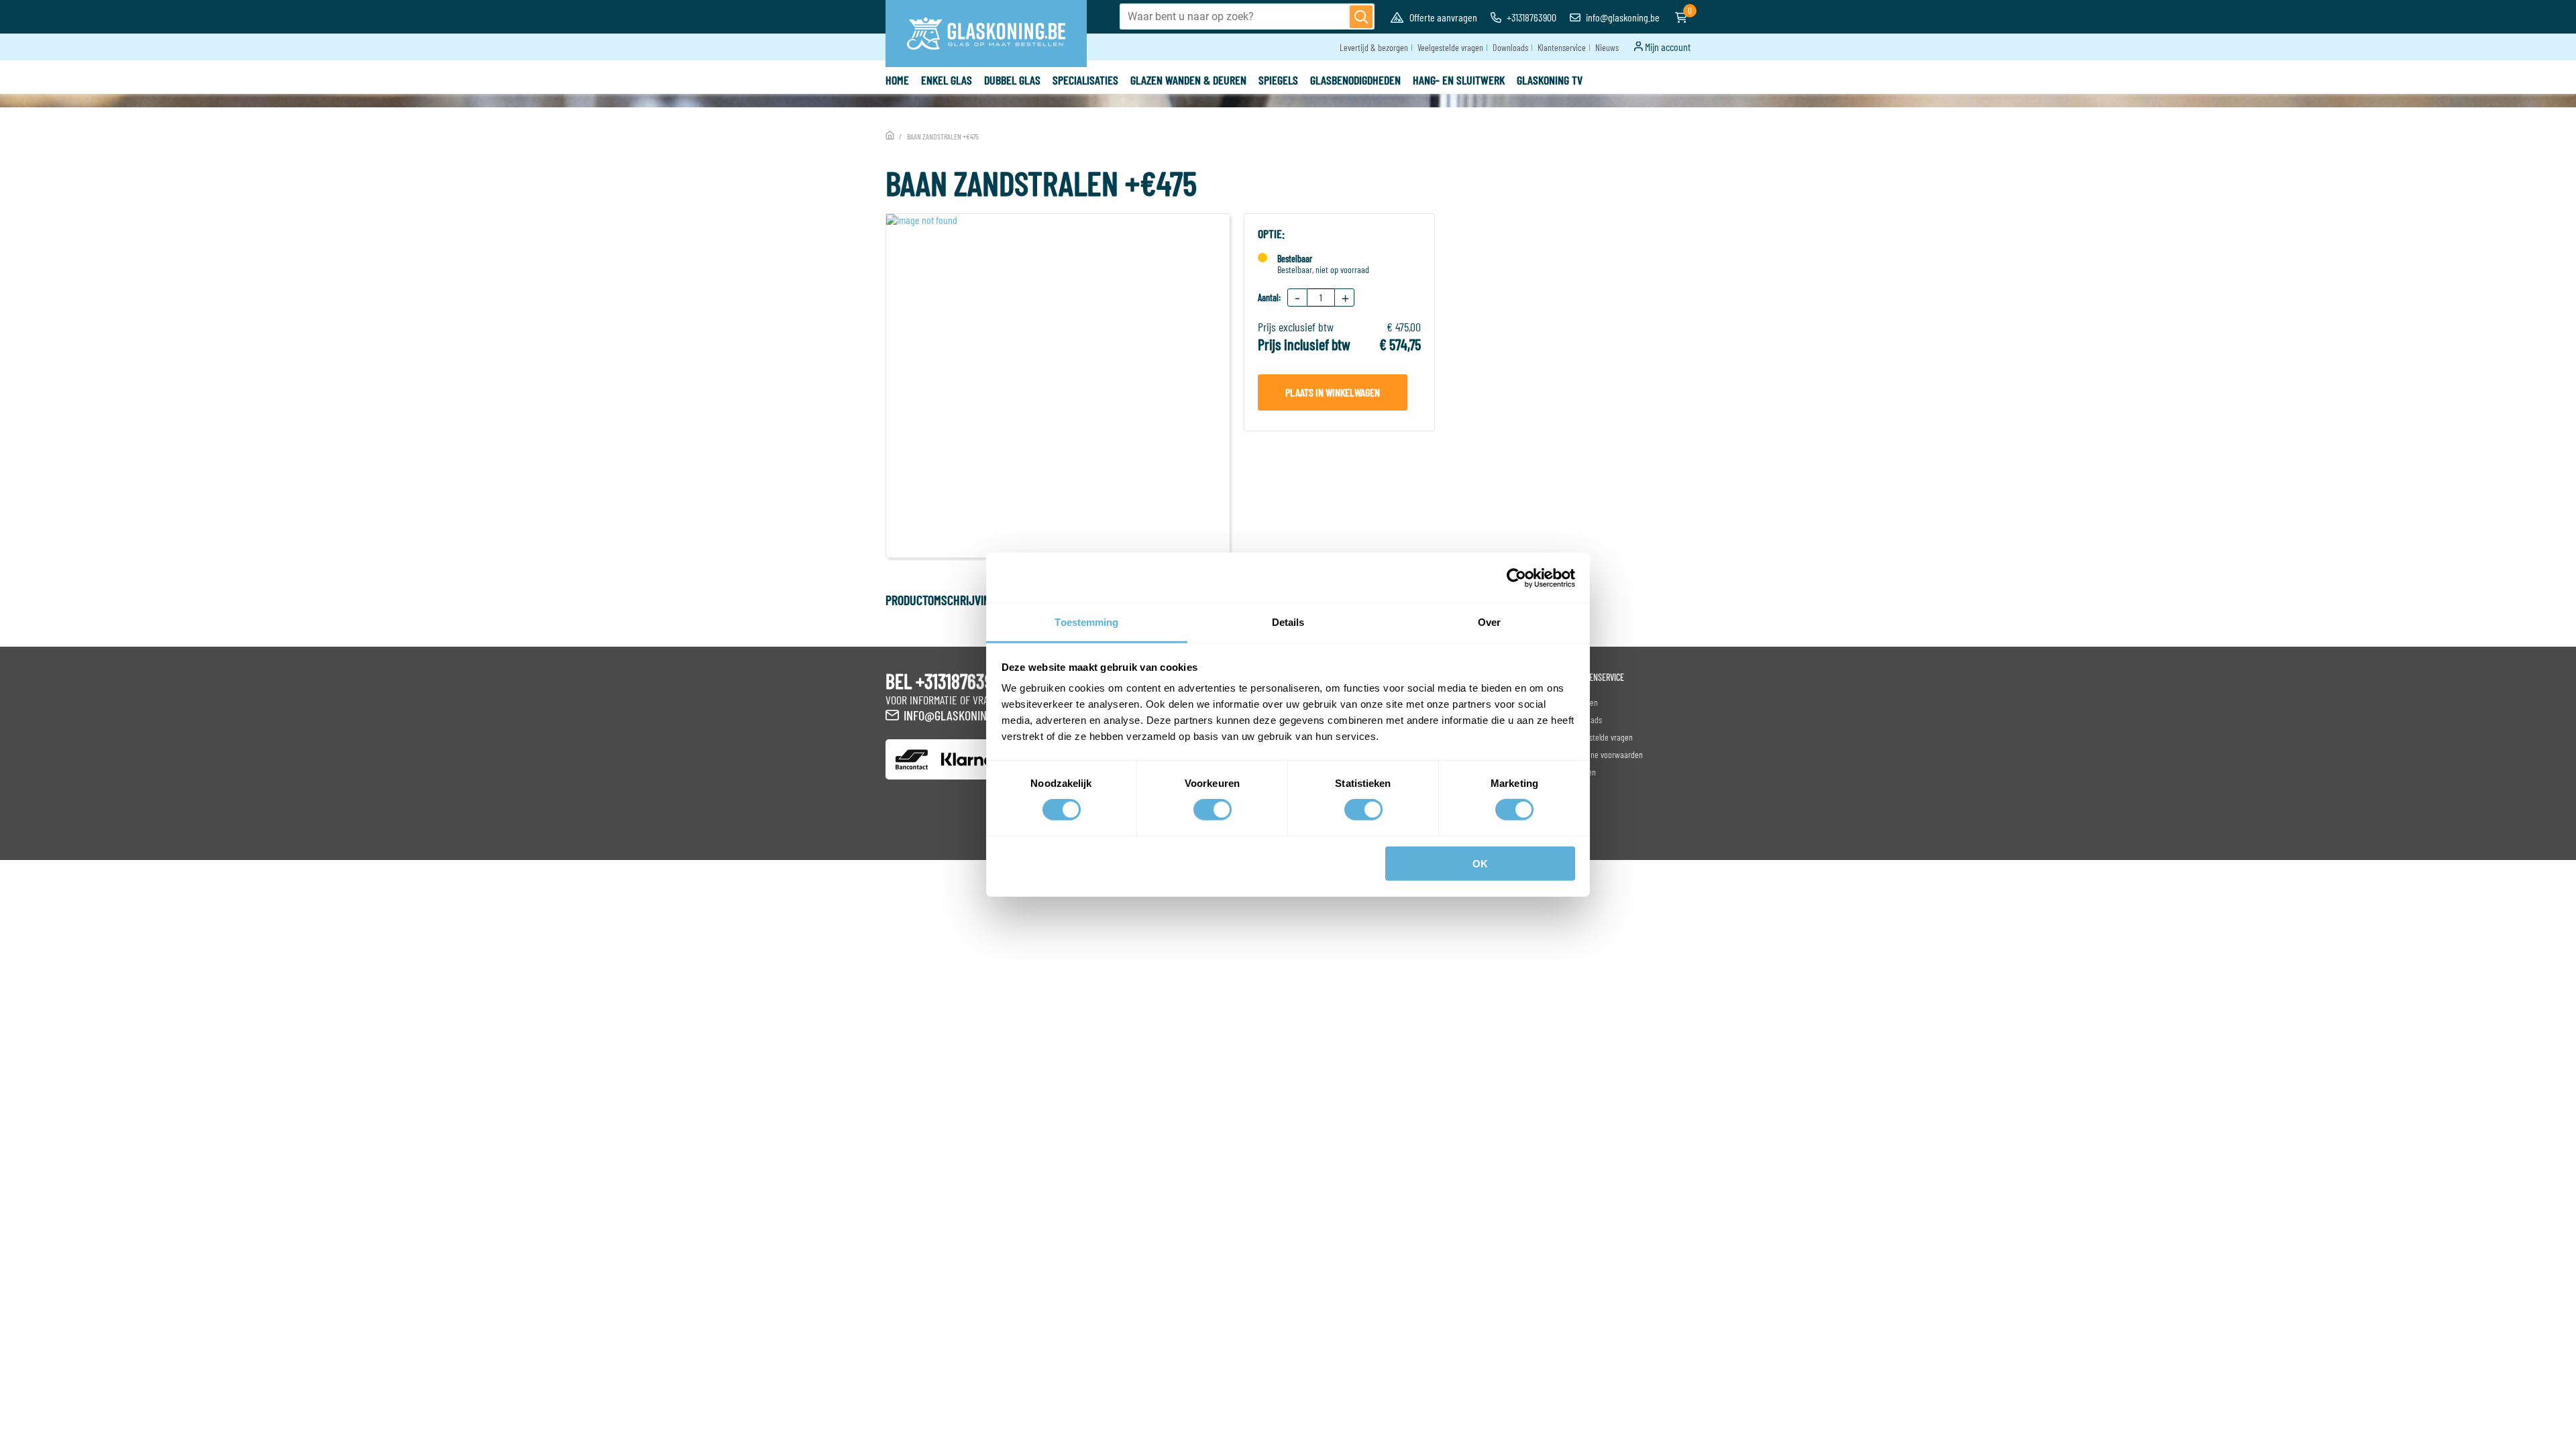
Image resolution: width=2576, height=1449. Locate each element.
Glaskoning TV (1550, 80)
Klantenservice (1562, 47)
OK (1480, 864)
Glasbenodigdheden (1355, 80)
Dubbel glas (1012, 80)
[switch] (1213, 810)
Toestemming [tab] (1086, 622)
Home (897, 80)
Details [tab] (1288, 622)
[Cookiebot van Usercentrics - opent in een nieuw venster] (1516, 578)
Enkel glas (947, 80)
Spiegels (1278, 80)
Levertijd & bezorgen (1374, 47)
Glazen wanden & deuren (1188, 80)
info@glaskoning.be (1622, 17)
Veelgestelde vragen (1450, 47)
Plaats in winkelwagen (1333, 392)
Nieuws (1607, 47)
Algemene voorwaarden (1605, 754)
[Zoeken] (1361, 17)
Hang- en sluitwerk (1459, 80)
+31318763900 (1531, 17)
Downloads (1510, 47)
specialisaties (1085, 80)
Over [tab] (1489, 622)
